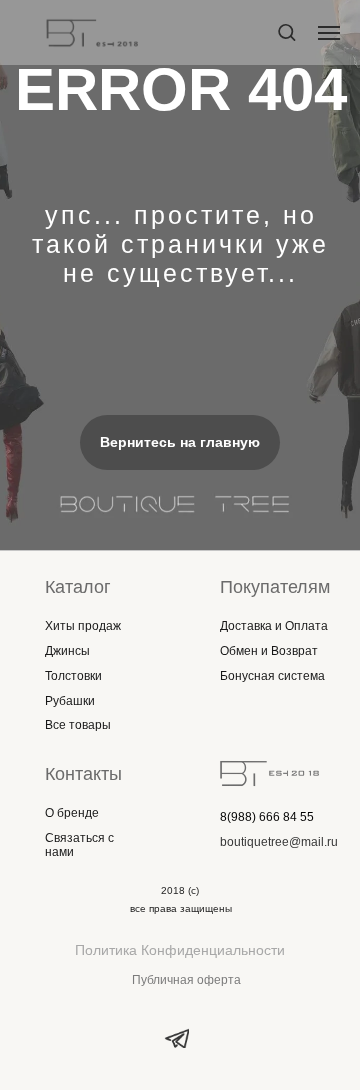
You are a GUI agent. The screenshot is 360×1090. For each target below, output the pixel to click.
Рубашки (70, 701)
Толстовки (73, 676)
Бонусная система (272, 676)
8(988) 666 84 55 (267, 817)
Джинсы (67, 651)
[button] (286, 31)
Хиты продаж (83, 626)
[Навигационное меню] (329, 33)
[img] (269, 773)
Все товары (78, 725)
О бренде (72, 813)
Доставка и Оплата (274, 626)
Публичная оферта (186, 980)
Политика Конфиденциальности (180, 950)
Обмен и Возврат (269, 651)
